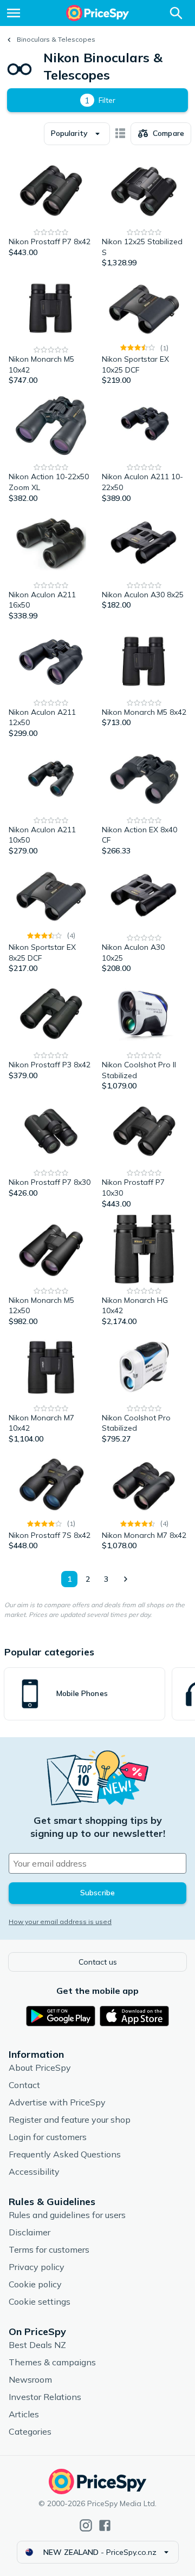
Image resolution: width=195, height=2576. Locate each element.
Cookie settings (40, 2301)
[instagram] (86, 2525)
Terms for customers (49, 2249)
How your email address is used (60, 1922)
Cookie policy (35, 2284)
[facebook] (105, 2525)
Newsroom (30, 2379)
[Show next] (125, 1579)
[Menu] (14, 13)
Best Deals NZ (37, 2345)
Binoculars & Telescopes (56, 39)
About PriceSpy (40, 2068)
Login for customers (48, 2137)
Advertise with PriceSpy (57, 2102)
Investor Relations (45, 2397)
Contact (24, 2085)
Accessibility (34, 2171)
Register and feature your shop (70, 2120)
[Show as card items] (120, 134)
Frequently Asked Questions (65, 2154)
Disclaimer (30, 2232)
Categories (30, 2431)
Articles (24, 2414)
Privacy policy (37, 2267)
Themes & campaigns (52, 2362)
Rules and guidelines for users (67, 2215)
